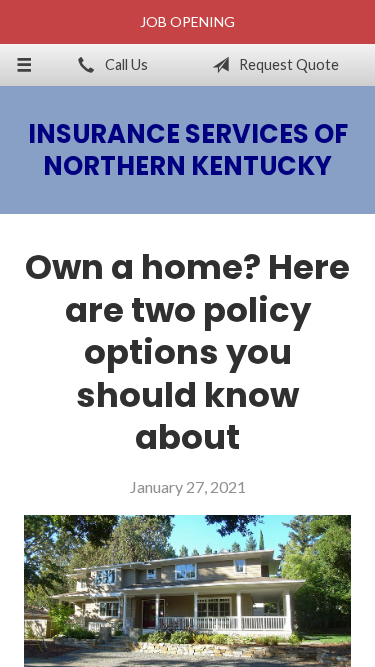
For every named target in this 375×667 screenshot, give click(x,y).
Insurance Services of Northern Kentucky (188, 150)
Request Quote (287, 64)
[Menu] (24, 65)
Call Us (125, 64)
